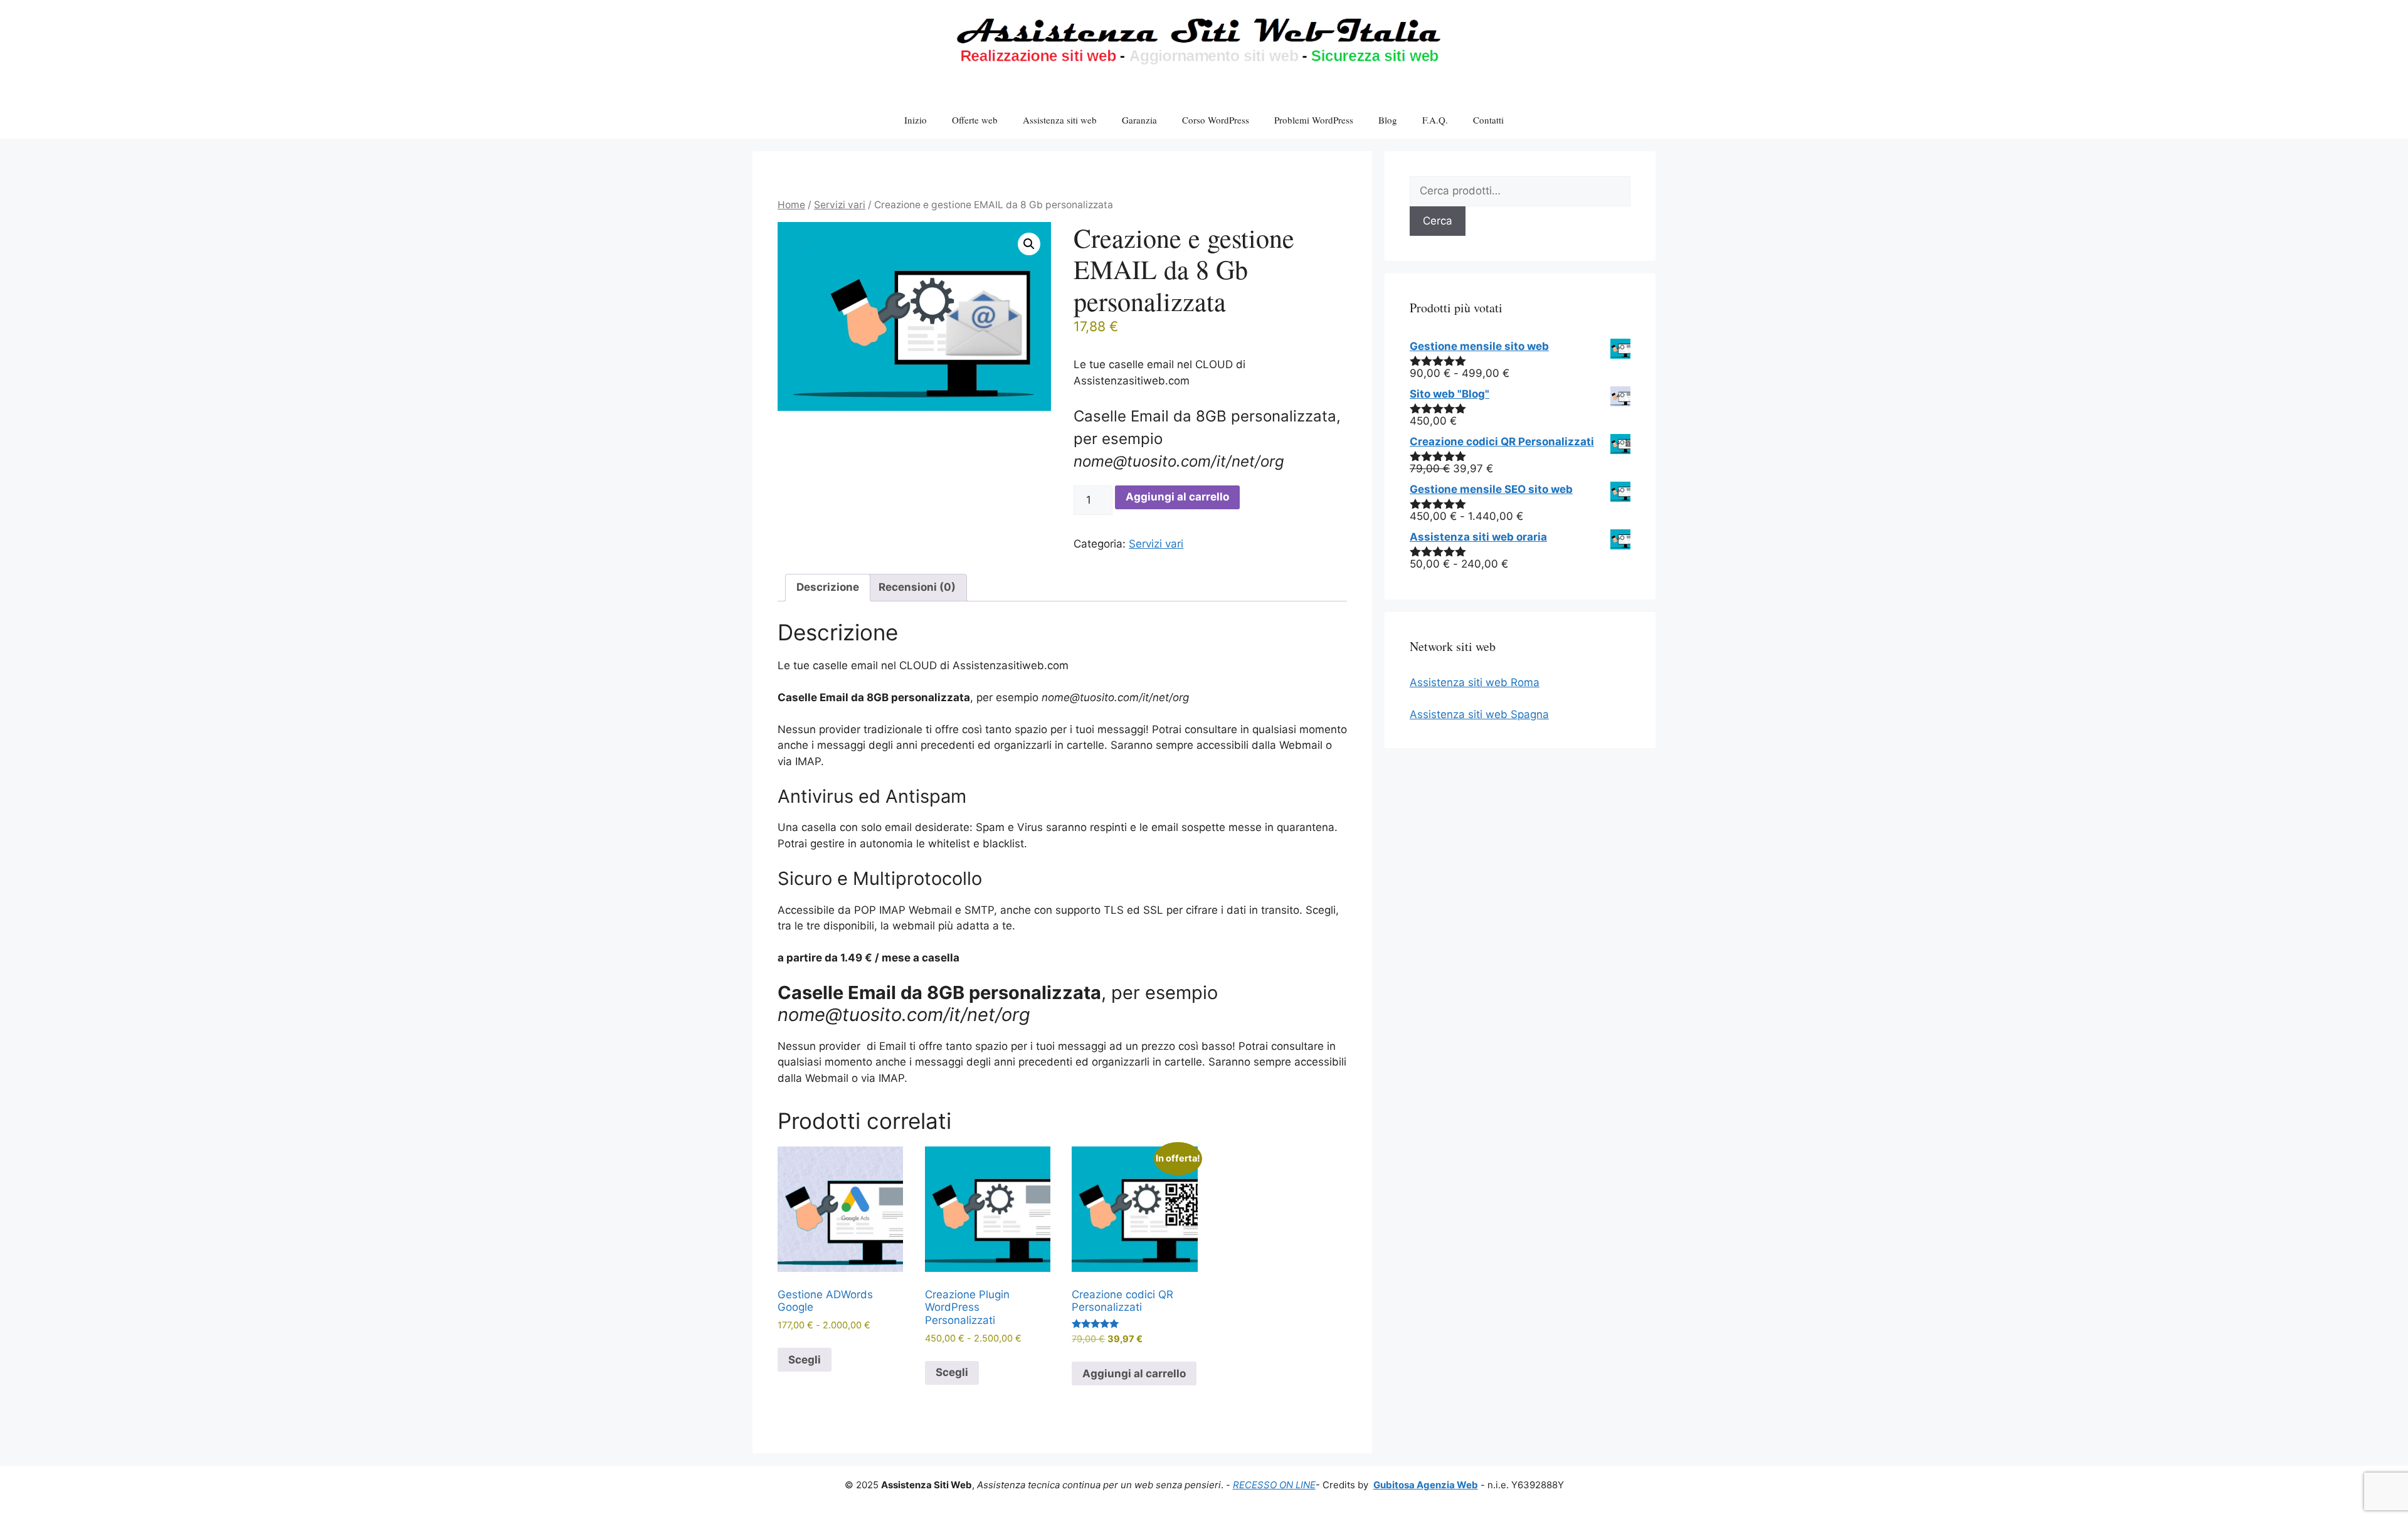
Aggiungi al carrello (1177, 497)
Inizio (916, 120)
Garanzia (1139, 120)
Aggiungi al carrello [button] (1134, 1373)
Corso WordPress (1216, 120)
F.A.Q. (1435, 120)
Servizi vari (840, 205)
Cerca (1438, 221)
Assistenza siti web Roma (1475, 682)
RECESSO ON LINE (1274, 1485)
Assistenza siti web (1060, 120)
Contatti (1488, 120)
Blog (1388, 120)
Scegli (805, 1360)
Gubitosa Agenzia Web (1426, 1485)
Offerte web (975, 120)
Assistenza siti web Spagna (1479, 714)
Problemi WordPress (1314, 120)
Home (791, 205)
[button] (1029, 244)
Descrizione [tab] (828, 587)
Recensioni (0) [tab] (917, 587)
